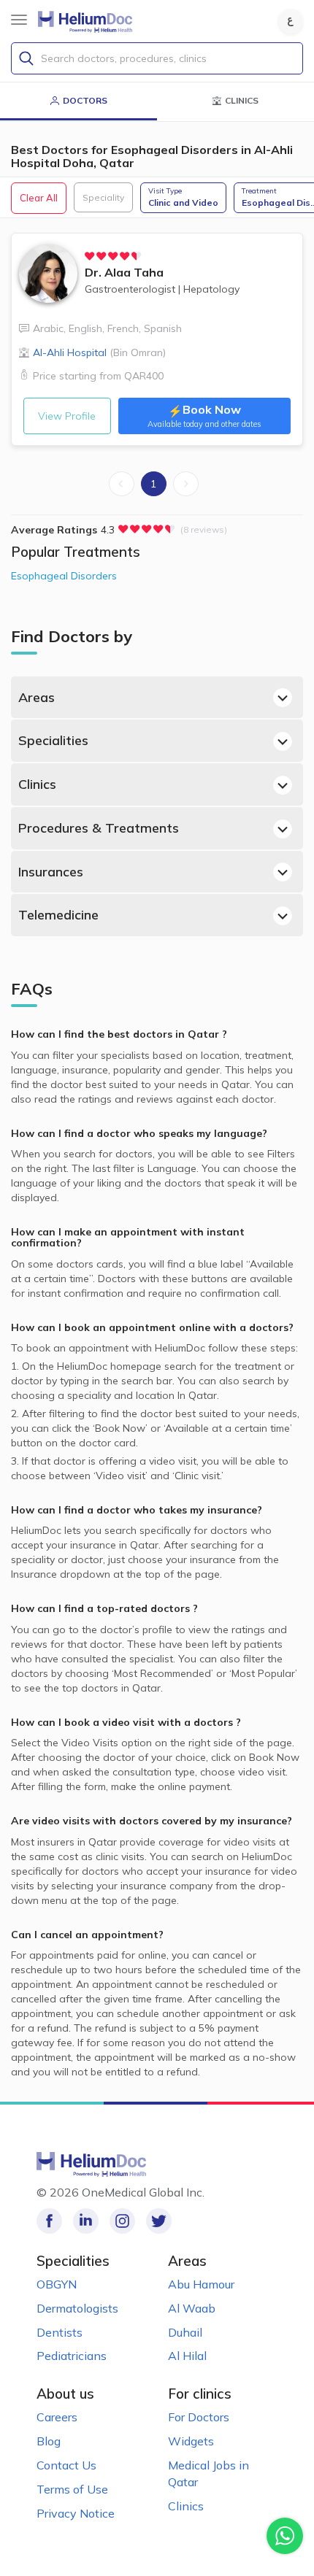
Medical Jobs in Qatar (208, 2473)
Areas (37, 697)
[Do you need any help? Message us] (285, 2536)
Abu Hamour (201, 2284)
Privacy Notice (76, 2513)
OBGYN (57, 2284)
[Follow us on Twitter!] (159, 2221)
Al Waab (192, 2308)
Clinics (37, 784)
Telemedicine (58, 915)
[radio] (90, 256)
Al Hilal (187, 2356)
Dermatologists (77, 2308)
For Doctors (199, 2417)
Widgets (191, 2441)
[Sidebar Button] (19, 20)
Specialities (53, 740)
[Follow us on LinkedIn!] (86, 2221)
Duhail (185, 2332)
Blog (49, 2441)
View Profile (67, 416)
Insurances (51, 872)
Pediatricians (72, 2356)
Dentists (60, 2332)
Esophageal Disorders (64, 576)
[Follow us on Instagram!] (122, 2221)
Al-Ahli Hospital (99, 352)
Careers (57, 2417)
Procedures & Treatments (99, 828)
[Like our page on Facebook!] (49, 2221)
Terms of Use (72, 2489)
